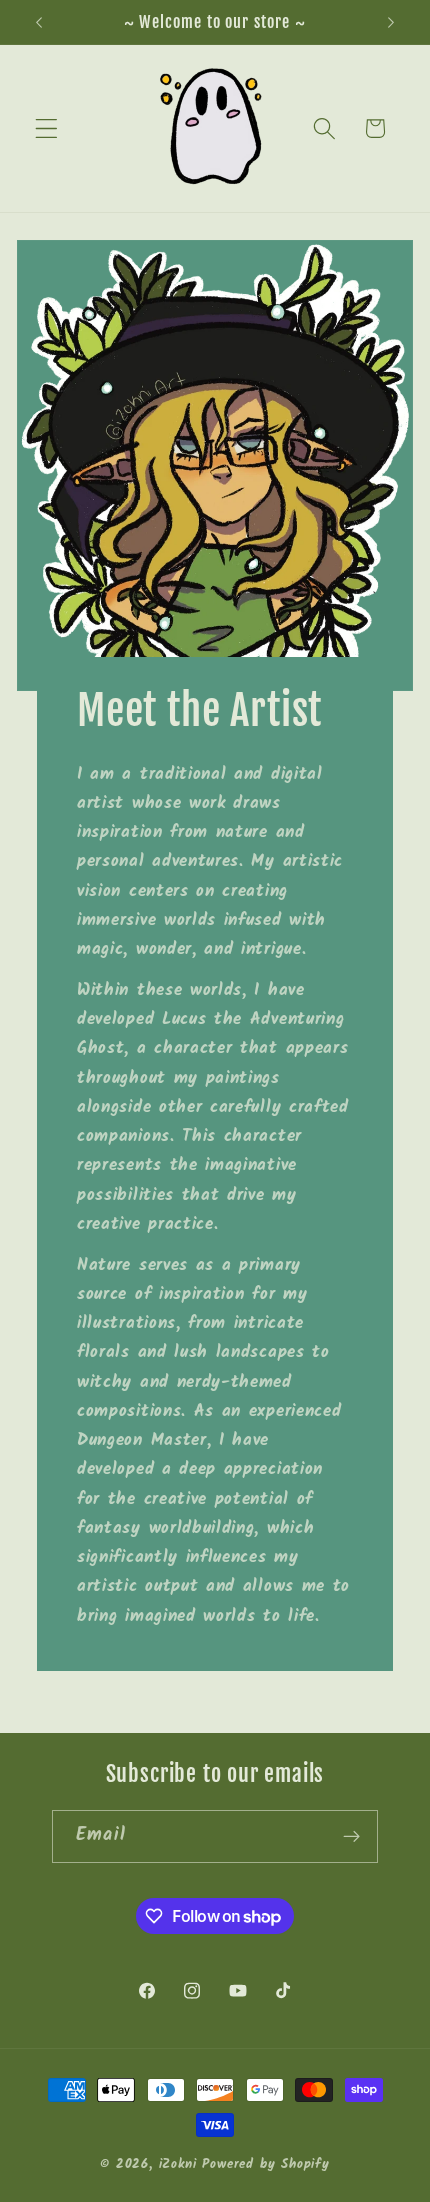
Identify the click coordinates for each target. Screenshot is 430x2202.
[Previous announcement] (39, 22)
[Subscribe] (351, 1837)
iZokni (178, 2165)
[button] (46, 128)
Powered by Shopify (266, 2165)
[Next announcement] (391, 22)
